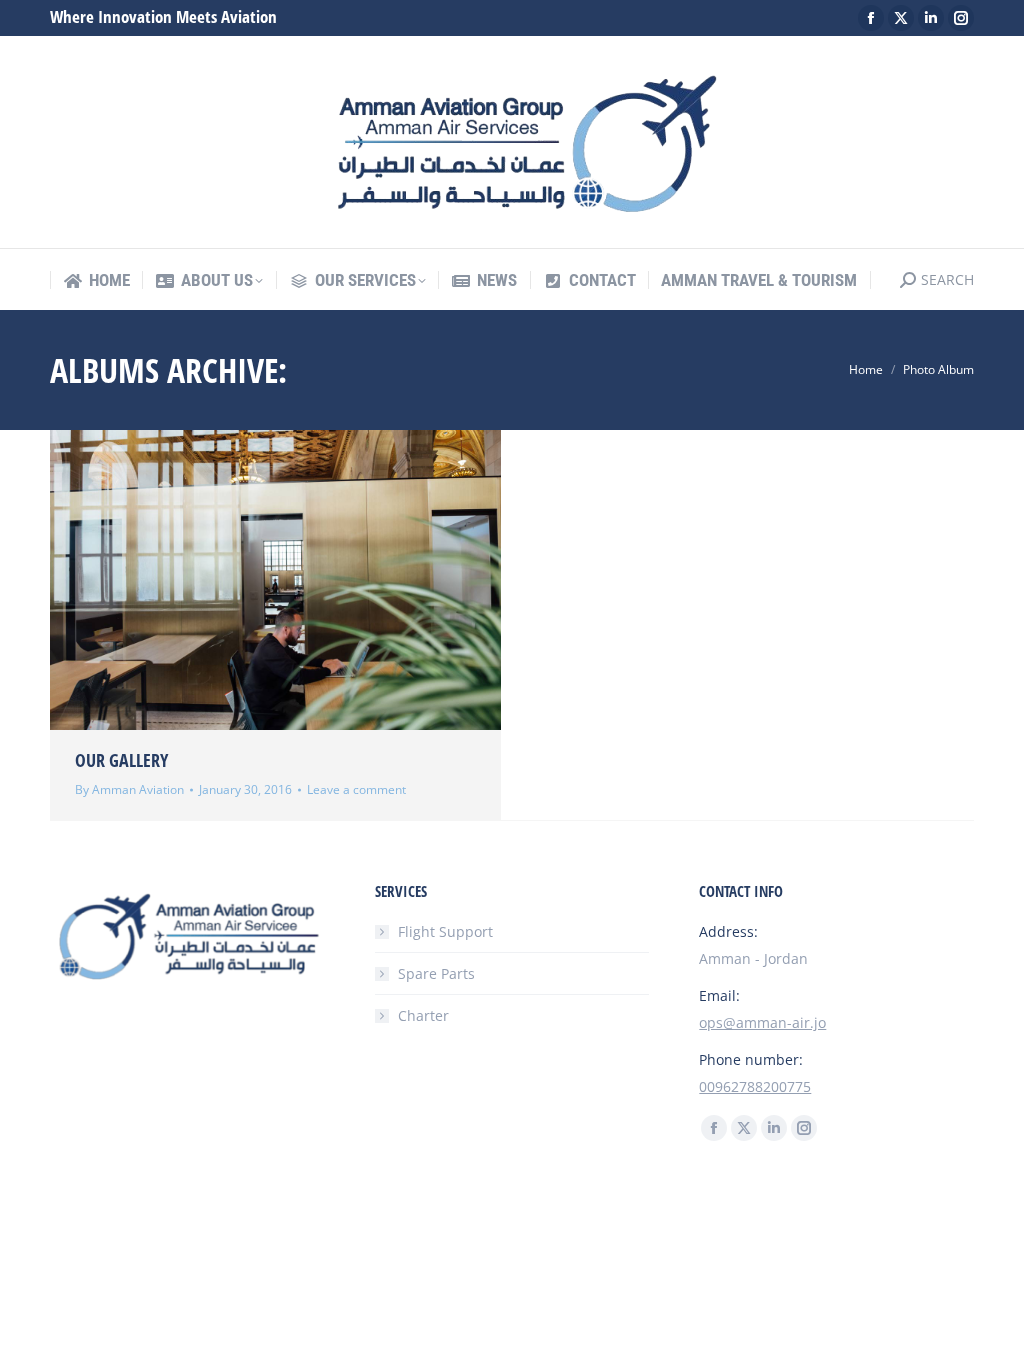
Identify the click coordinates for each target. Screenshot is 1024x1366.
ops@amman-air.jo (762, 1022)
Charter (423, 1015)
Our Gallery (121, 760)
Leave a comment (356, 789)
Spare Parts (436, 973)
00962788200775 (755, 1086)
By (129, 789)
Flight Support (445, 931)
